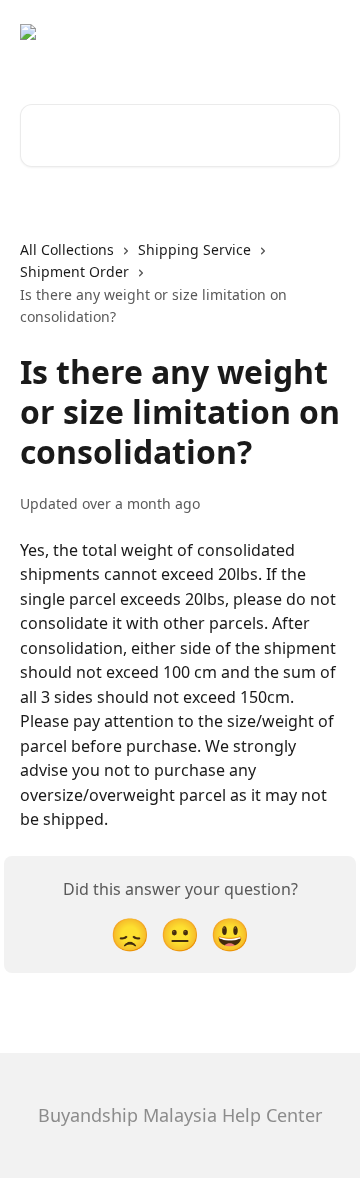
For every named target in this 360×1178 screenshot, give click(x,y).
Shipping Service (194, 249)
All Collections (67, 249)
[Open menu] (322, 40)
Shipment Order (74, 271)
